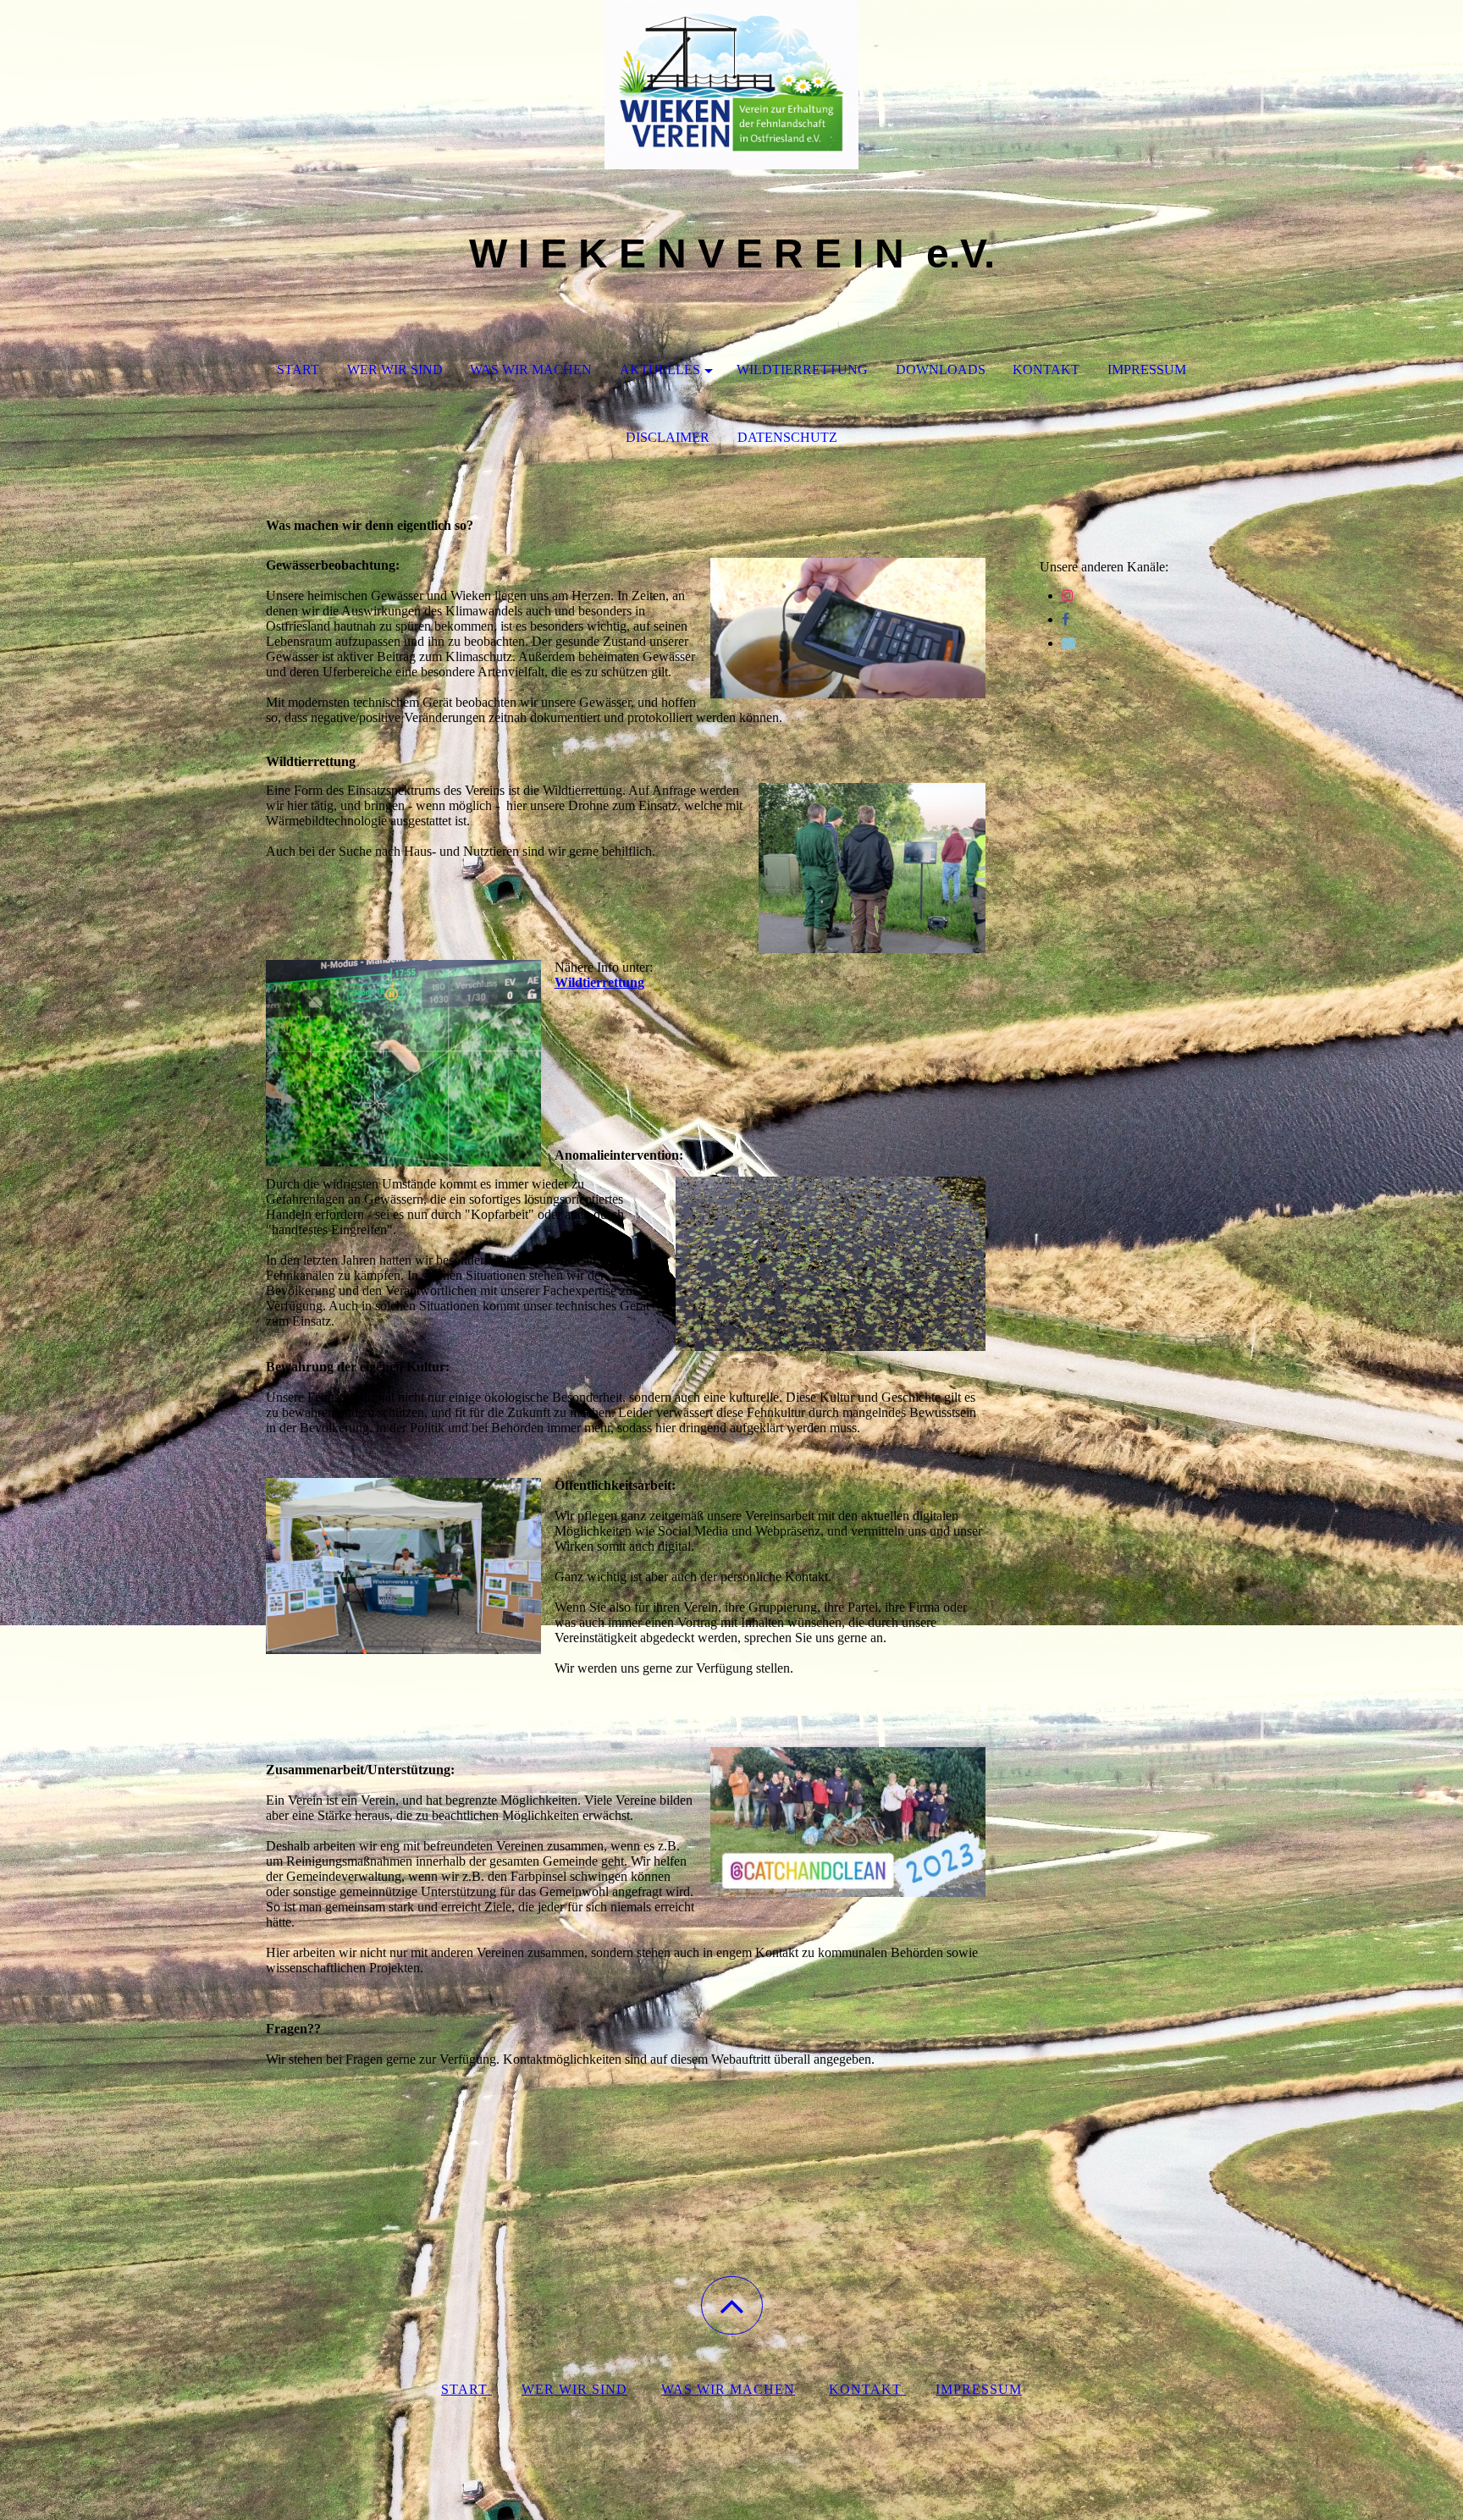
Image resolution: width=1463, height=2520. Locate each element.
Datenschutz (787, 437)
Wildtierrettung (802, 369)
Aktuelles (660, 369)
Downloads (941, 369)
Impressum (1147, 369)
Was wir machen (531, 369)
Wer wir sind (395, 369)
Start (298, 369)
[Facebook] (1066, 619)
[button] (732, 2305)
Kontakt (1046, 369)
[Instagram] (1068, 596)
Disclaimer (668, 437)
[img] (731, 85)
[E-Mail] (1068, 643)
